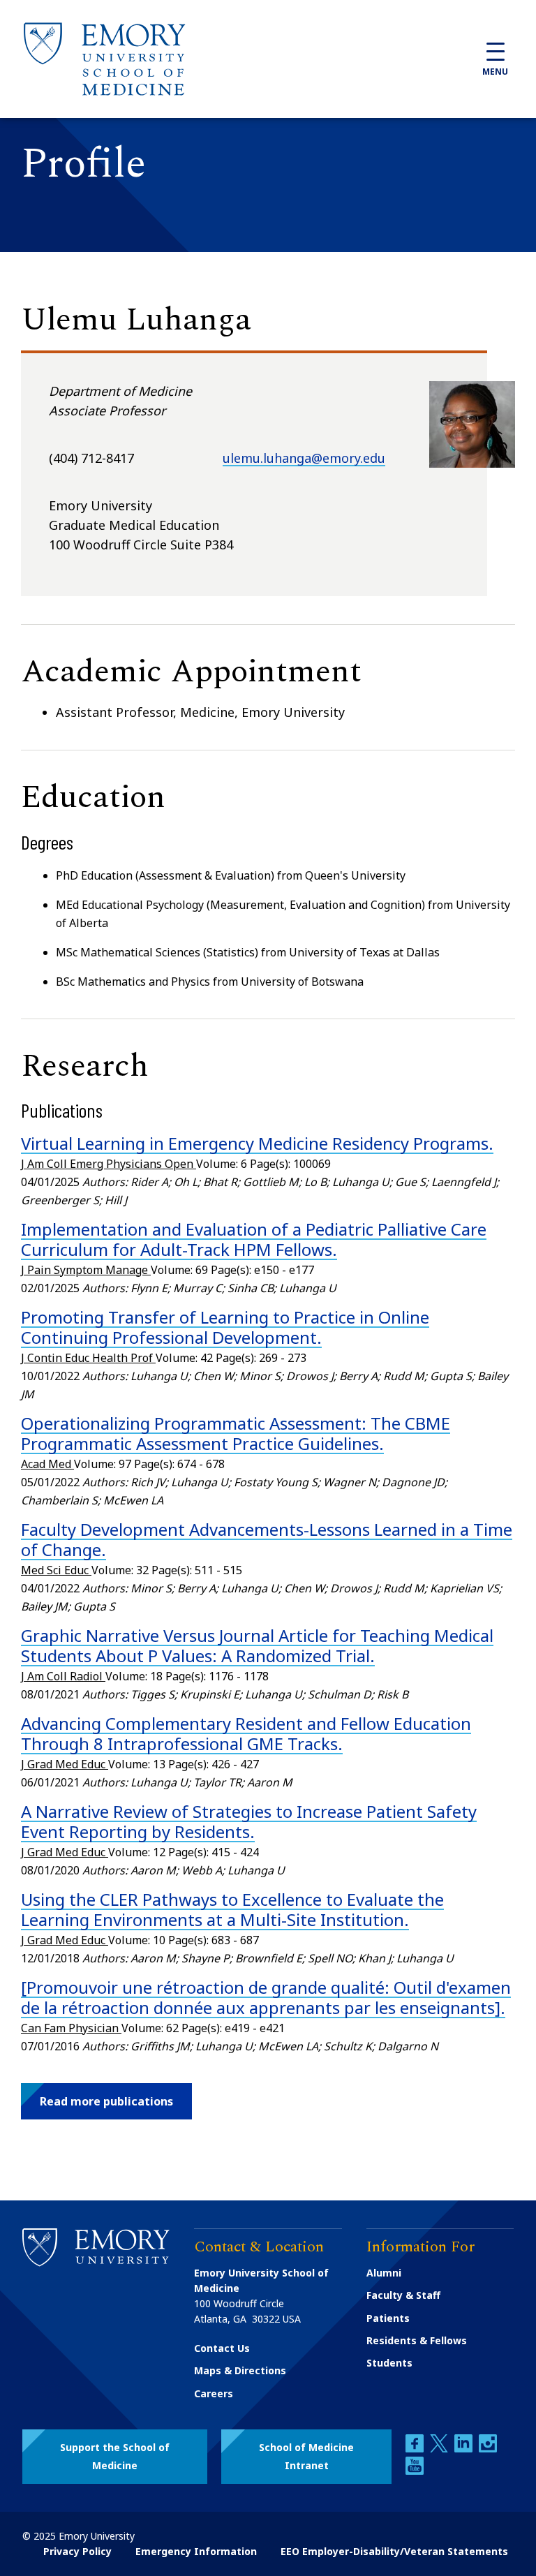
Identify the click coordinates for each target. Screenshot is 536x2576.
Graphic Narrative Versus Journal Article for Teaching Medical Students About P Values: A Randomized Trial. (257, 1645)
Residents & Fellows (417, 2340)
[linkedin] (465, 2449)
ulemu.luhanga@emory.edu (304, 458)
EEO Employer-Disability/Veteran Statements (394, 2551)
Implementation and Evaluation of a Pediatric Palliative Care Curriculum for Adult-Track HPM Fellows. (254, 1239)
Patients (388, 2318)
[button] (106, 2101)
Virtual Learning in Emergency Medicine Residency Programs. (257, 1143)
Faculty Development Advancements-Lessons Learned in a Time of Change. (267, 1539)
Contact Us (222, 2348)
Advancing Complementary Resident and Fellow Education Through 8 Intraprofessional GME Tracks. (246, 1733)
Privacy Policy (77, 2551)
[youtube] (415, 2471)
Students (389, 2363)
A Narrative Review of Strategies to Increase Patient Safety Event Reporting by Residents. (249, 1821)
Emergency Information (196, 2551)
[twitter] (440, 2449)
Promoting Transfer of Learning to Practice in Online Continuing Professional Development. (225, 1327)
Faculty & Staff (403, 2295)
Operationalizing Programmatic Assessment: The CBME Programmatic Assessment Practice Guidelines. (236, 1433)
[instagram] (488, 2449)
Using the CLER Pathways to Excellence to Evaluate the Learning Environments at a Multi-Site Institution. (232, 1909)
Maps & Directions (240, 2370)
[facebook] (416, 2449)
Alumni (384, 2273)
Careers (214, 2393)
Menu (495, 72)
